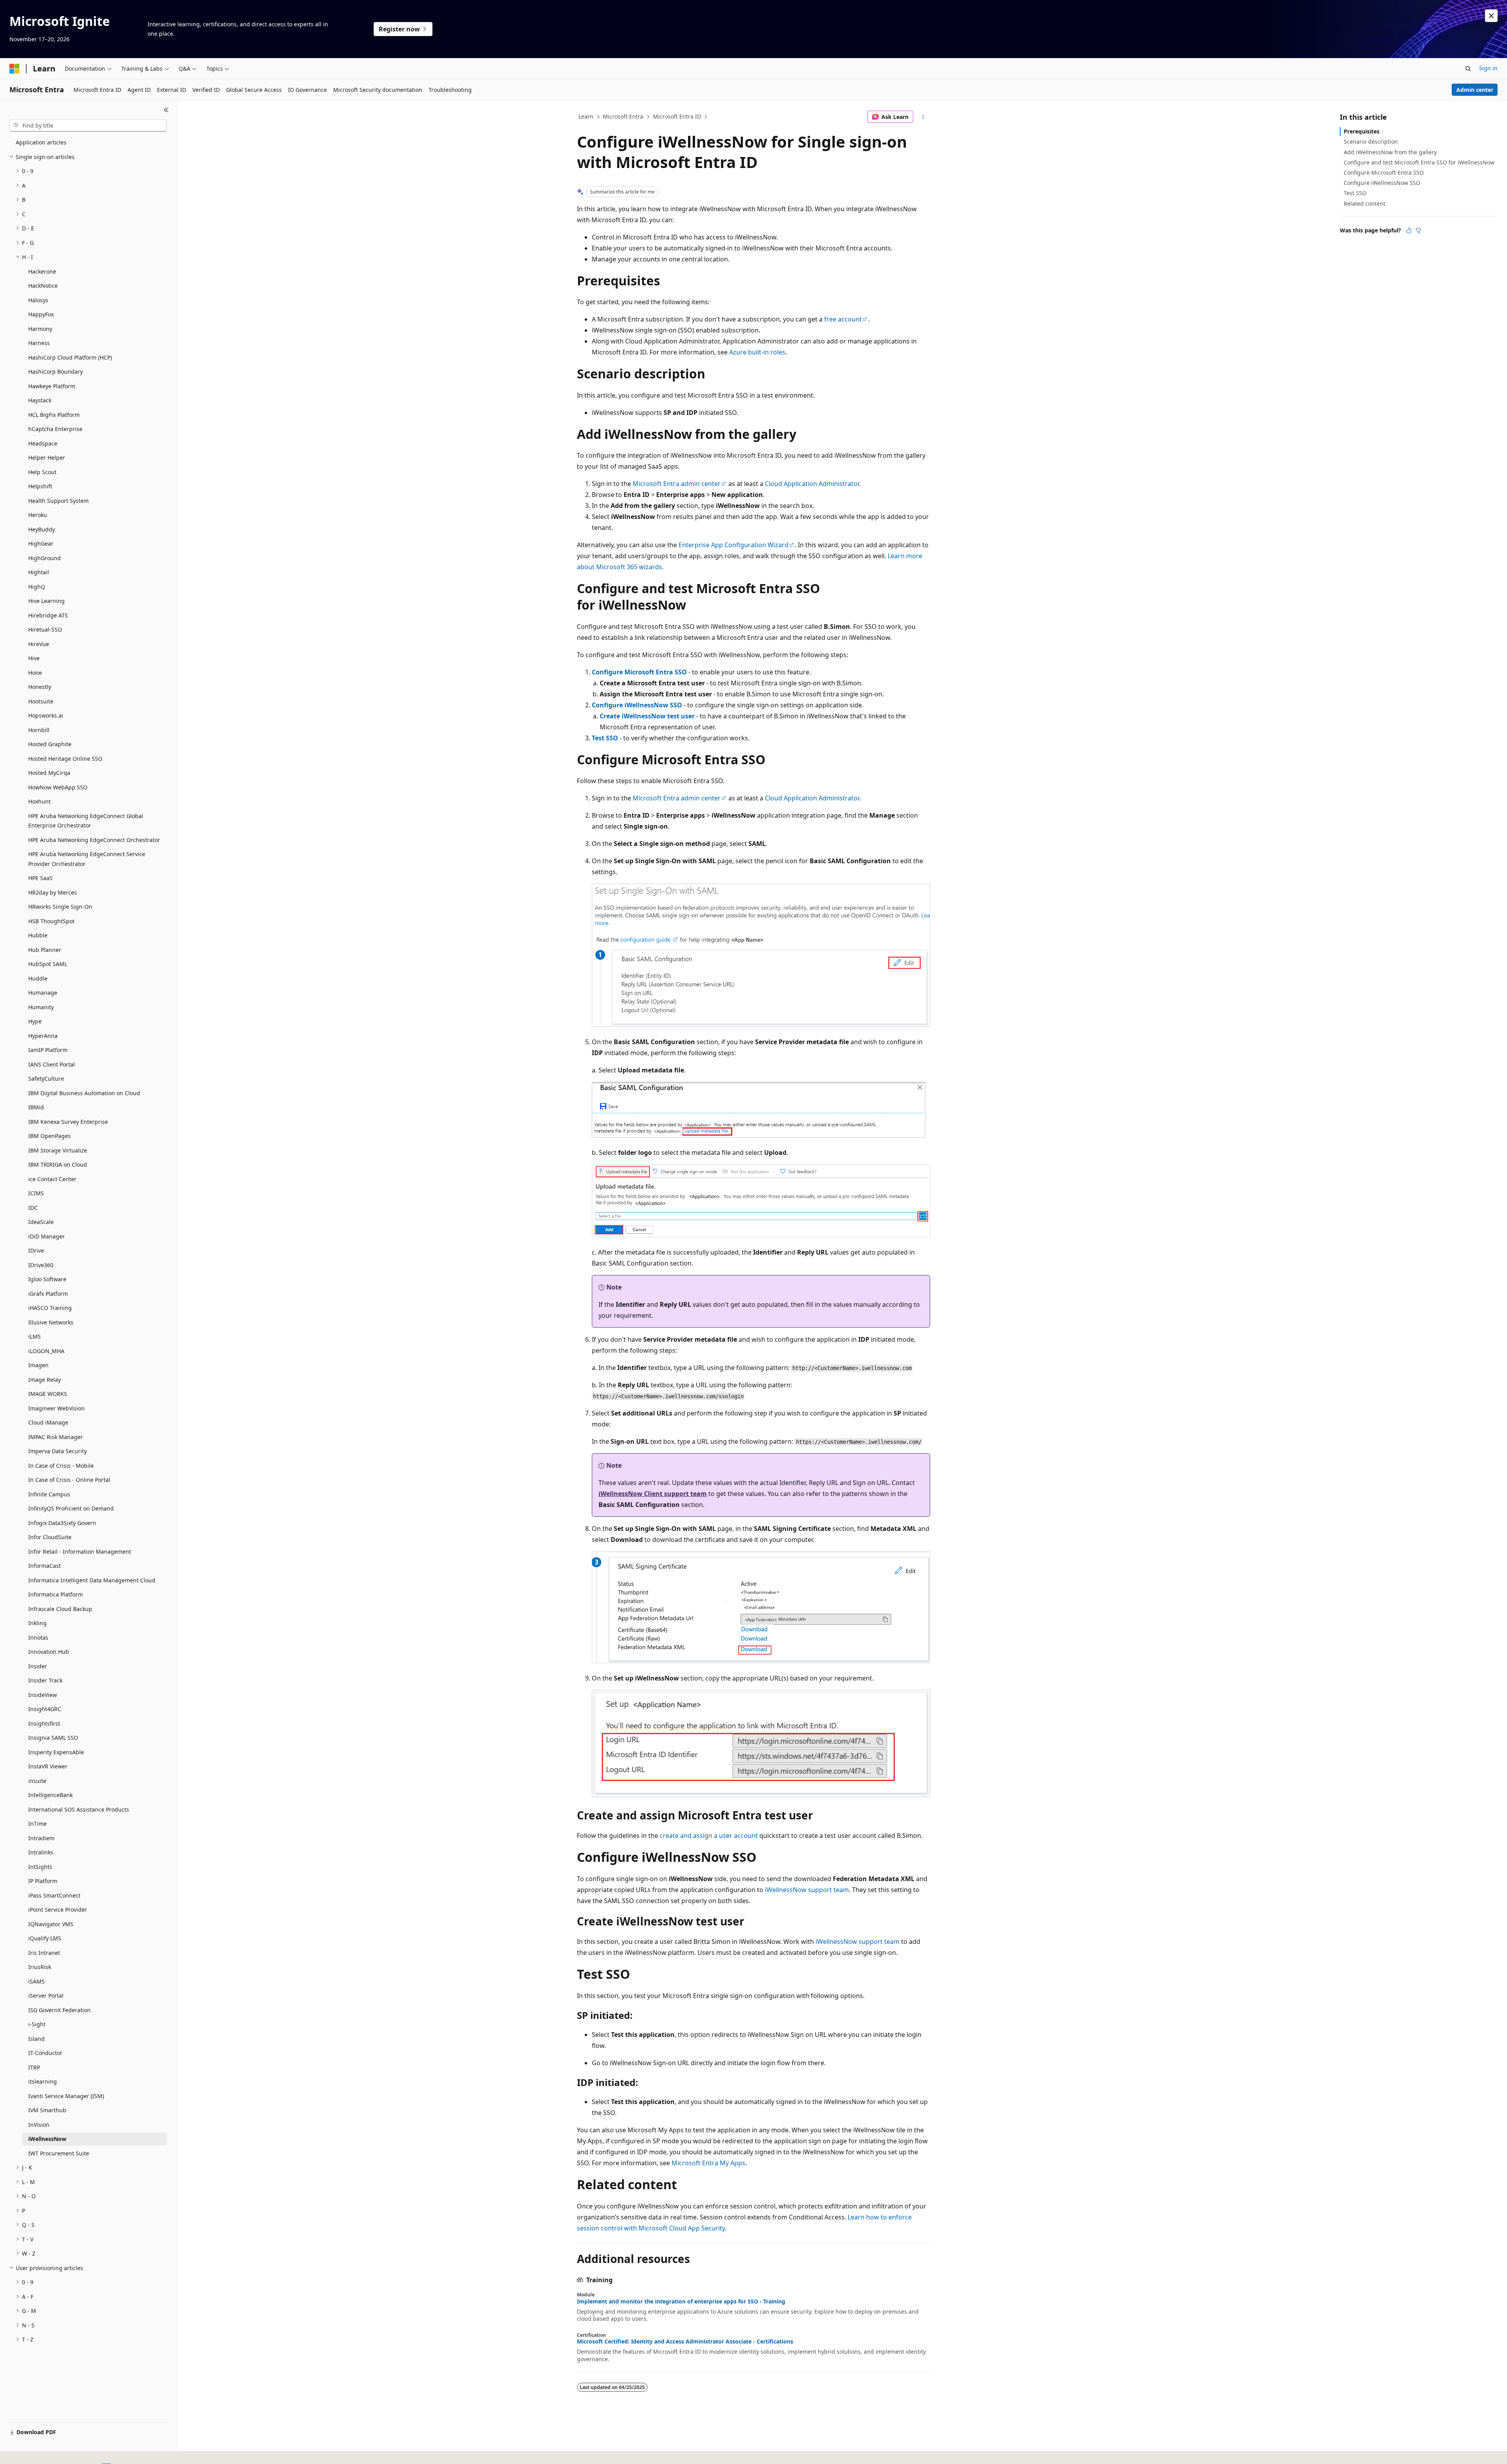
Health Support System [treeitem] (58, 501)
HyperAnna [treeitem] (43, 1036)
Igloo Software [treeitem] (47, 1279)
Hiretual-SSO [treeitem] (45, 629)
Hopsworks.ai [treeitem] (46, 715)
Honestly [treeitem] (40, 687)
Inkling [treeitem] (37, 1623)
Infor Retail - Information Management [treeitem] (80, 1552)
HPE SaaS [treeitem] (40, 878)
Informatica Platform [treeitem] (56, 1594)
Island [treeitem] (36, 2039)
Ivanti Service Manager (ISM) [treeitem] (66, 2096)
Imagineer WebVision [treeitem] (57, 1408)
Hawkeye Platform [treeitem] (52, 386)
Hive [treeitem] (34, 658)
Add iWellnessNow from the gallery (1390, 152)
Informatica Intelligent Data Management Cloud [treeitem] (92, 1580)
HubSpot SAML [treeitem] (48, 964)
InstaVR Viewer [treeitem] (48, 1766)
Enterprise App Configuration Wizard (733, 545)
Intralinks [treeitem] (41, 1852)
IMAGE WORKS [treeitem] (48, 1394)
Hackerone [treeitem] (42, 271)
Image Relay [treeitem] (45, 1380)
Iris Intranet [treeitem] (44, 1953)
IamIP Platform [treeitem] (48, 1050)
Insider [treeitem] (38, 1666)
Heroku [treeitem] (38, 515)
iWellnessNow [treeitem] (47, 2139)
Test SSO (605, 738)
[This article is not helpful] (1418, 230)
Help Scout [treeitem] (42, 472)
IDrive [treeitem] (36, 1250)
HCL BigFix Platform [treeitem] (54, 415)
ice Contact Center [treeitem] (52, 1179)
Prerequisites (1362, 131)
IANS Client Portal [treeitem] (52, 1064)
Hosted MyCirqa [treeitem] (49, 773)
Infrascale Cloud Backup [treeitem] (60, 1609)
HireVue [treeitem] (39, 644)
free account (843, 319)
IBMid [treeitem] (36, 1107)
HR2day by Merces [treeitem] (53, 892)
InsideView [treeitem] (43, 1695)
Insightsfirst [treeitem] (44, 1723)
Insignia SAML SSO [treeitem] (53, 1738)
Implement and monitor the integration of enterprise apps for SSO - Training (681, 2301)
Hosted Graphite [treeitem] (50, 744)
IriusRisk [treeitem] (40, 1967)
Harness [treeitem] (39, 343)
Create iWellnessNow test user (647, 716)
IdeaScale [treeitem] (41, 1222)
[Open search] (1468, 69)
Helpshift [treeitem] (40, 486)
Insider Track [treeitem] (45, 1680)
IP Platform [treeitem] (43, 1881)
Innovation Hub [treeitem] (49, 1652)
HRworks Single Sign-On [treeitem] (60, 907)
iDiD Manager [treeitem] (47, 1236)
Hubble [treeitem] (38, 935)
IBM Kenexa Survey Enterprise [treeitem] (68, 1122)
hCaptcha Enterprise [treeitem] (55, 429)
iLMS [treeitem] (35, 1336)
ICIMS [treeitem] (36, 1193)
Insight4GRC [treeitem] (45, 1709)
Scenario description (1371, 142)
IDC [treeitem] (33, 1208)
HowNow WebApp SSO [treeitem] (58, 787)
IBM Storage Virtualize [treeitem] (58, 1150)
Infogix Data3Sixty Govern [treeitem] (62, 1523)
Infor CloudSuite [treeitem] (50, 1537)
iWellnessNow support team (807, 1890)
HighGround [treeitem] (45, 558)
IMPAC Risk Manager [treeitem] (56, 1437)
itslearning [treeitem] (43, 2081)
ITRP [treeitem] (34, 2067)
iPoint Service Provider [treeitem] (58, 1910)
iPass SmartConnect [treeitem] (54, 1895)
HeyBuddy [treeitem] (42, 529)
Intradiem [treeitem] (41, 1838)
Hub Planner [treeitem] (45, 950)
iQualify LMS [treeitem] (45, 1938)
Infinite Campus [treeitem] (49, 1494)
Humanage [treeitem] (43, 993)
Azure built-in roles (757, 352)
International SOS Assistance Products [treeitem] (79, 1809)
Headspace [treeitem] (43, 443)
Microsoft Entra (623, 116)
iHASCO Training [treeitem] (50, 1308)
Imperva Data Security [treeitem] (57, 1451)
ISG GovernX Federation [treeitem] (59, 2010)
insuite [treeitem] (37, 1781)
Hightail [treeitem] (39, 572)
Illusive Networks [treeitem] (51, 1322)
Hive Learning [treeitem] (47, 601)
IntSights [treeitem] (40, 1867)
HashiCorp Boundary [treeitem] (56, 372)
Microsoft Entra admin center (677, 484)
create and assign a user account (709, 1836)
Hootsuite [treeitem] (41, 701)
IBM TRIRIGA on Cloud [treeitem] (58, 1164)
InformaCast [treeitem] (45, 1566)
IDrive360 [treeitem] (41, 1265)
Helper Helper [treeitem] (47, 458)
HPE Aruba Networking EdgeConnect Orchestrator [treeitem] (94, 840)
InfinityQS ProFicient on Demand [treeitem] (71, 1508)
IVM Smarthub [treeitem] (47, 2110)
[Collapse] (166, 110)
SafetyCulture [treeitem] (46, 1079)
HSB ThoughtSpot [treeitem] (51, 921)
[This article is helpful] (1409, 230)
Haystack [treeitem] (40, 400)
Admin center (1475, 90)
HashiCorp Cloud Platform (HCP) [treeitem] (70, 357)
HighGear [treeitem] (41, 543)
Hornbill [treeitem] (39, 730)
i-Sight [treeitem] (37, 2024)
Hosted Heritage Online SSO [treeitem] (65, 759)
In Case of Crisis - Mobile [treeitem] (61, 1466)
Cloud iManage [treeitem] (48, 1422)
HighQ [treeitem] (37, 587)
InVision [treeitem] (39, 2125)
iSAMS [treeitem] (36, 1981)
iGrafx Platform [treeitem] (48, 1294)
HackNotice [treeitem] (43, 286)
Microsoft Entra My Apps (708, 2163)
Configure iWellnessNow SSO (637, 705)
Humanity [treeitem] (41, 1007)
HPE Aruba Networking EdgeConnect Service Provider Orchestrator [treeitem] (87, 859)
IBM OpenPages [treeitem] (49, 1136)
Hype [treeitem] (35, 1021)
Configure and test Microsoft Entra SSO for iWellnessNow (1419, 162)
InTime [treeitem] (37, 1824)
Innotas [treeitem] (38, 1637)
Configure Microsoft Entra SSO (639, 672)
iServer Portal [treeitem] (46, 1995)
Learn (586, 116)
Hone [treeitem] (35, 673)
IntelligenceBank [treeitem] (50, 1795)
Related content (1365, 204)
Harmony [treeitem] (40, 329)
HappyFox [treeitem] (41, 314)
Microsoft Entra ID (677, 116)
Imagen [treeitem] (38, 1365)
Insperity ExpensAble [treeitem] (56, 1752)
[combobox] (88, 126)
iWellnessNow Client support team (653, 1494)
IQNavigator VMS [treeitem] (51, 1924)
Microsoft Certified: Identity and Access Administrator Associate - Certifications (685, 2342)
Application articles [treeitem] (41, 142)
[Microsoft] (15, 69)
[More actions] (923, 117)
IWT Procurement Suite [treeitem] (59, 2153)
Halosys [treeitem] (38, 300)
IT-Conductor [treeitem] (45, 2053)
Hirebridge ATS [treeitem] (48, 615)
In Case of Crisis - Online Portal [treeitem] (69, 1480)
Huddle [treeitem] (38, 978)
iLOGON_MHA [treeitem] (46, 1351)
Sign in (1488, 68)
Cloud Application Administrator (812, 484)
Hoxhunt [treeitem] (39, 801)
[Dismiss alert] (1491, 16)
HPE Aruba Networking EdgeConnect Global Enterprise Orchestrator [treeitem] (86, 821)
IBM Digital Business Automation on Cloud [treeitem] (84, 1093)
